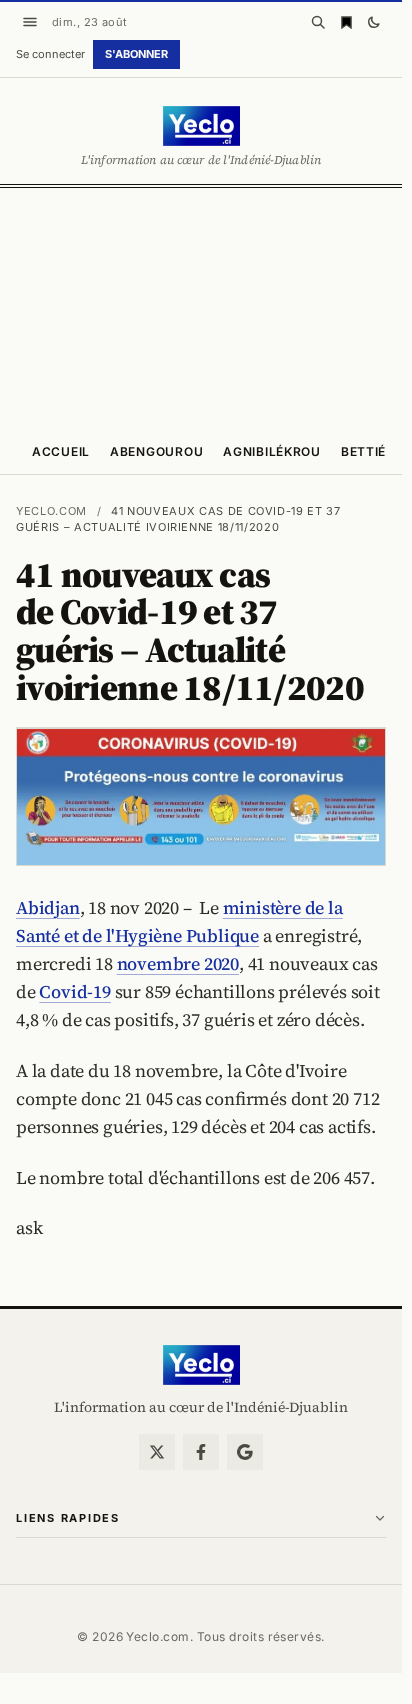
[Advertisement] (206, 307)
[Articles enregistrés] (346, 22)
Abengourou (156, 451)
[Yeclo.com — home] (201, 126)
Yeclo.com (51, 511)
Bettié (363, 451)
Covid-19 (74, 991)
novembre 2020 (178, 963)
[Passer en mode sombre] (374, 22)
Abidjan (48, 907)
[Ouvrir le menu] (30, 22)
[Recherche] (318, 22)
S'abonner (136, 54)
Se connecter (50, 54)
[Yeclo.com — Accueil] (201, 1365)
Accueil (61, 451)
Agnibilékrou (272, 451)
